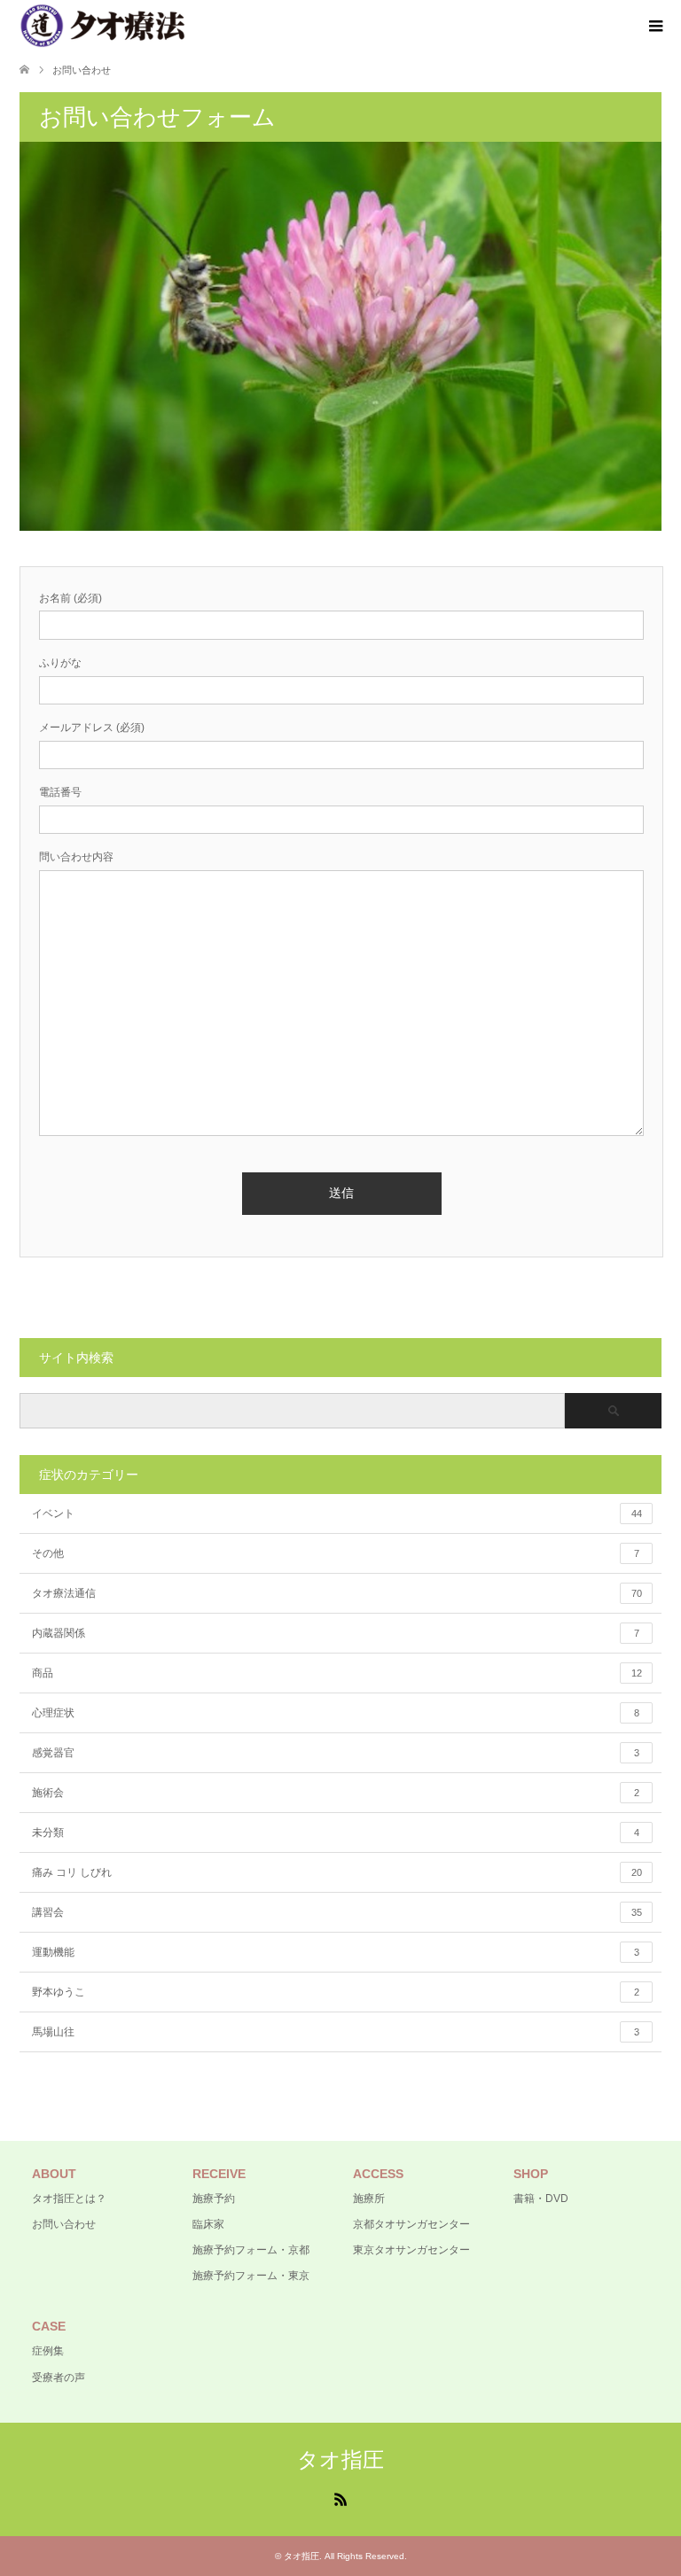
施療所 (369, 2199)
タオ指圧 (340, 2459)
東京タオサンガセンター (411, 2250)
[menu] (654, 27)
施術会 (336, 1793)
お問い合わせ (64, 2224)
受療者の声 (59, 2378)
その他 (336, 1553)
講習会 (337, 1912)
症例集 (48, 2351)
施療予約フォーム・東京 (251, 2276)
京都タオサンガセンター (411, 2224)
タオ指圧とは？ (69, 2199)
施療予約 (214, 2199)
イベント (337, 1514)
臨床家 (208, 2224)
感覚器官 (336, 1753)
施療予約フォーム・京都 (251, 2250)
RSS (340, 2498)
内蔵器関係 (336, 1633)
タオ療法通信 (337, 1593)
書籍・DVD (541, 2199)
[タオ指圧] (103, 26)
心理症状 (336, 1713)
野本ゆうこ (336, 1992)
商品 (337, 1673)
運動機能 (336, 1952)
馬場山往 (336, 2032)
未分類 (336, 1833)
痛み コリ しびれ (337, 1872)
